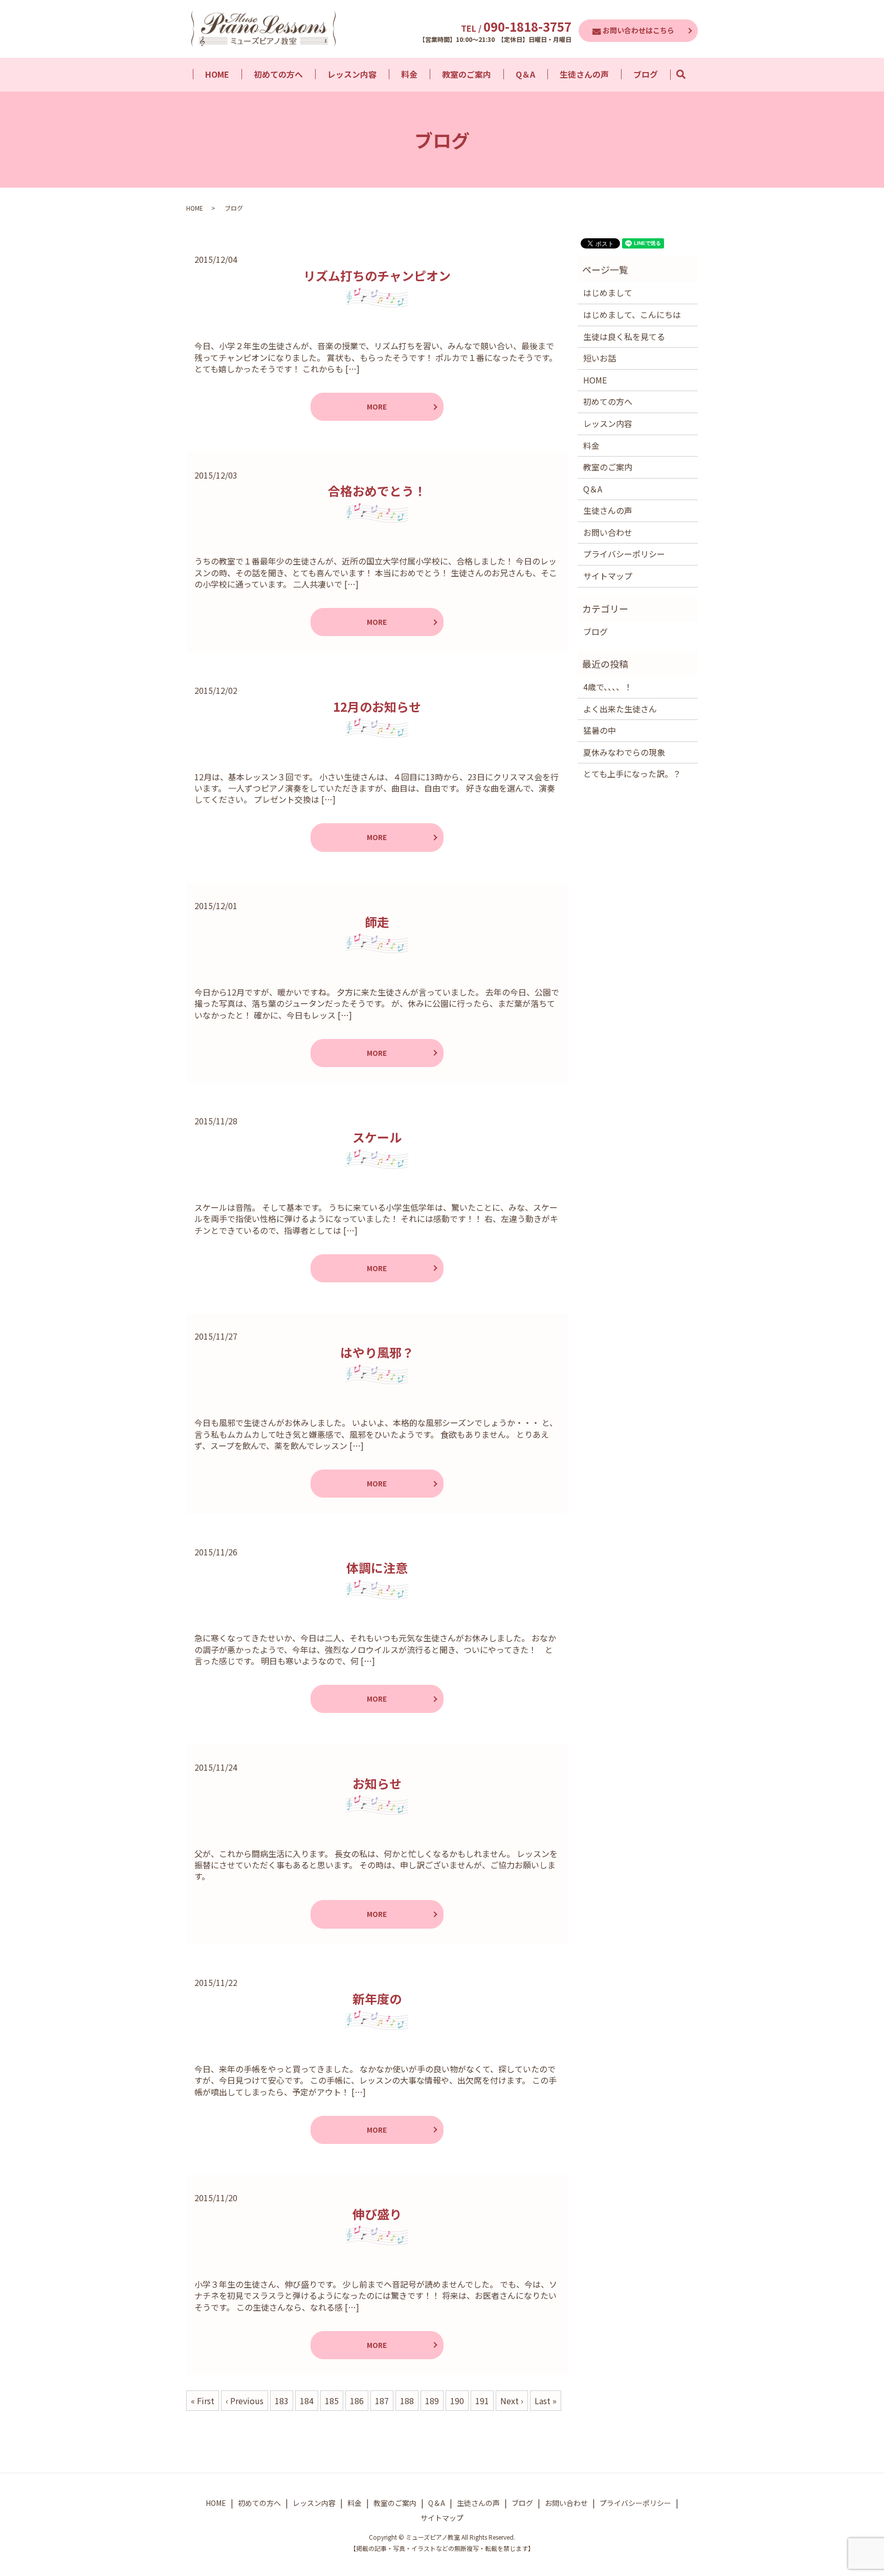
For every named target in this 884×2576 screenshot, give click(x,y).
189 (432, 2401)
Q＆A (525, 74)
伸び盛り (377, 2214)
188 (407, 2401)
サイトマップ (608, 576)
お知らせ (377, 1783)
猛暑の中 (600, 730)
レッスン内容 (352, 74)
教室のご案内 (467, 74)
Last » (546, 2401)
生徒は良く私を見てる (624, 336)
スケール (377, 1137)
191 (482, 2401)
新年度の (377, 1998)
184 (307, 2401)
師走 (377, 922)
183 (282, 2401)
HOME (217, 74)
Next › (512, 2401)
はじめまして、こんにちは (632, 314)
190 (457, 2401)
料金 (409, 74)
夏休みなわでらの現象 (624, 752)
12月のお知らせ (377, 706)
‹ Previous (245, 2401)
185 (332, 2401)
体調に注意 (377, 1567)
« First (203, 2401)
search (686, 74)
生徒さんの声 (584, 74)
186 (357, 2401)
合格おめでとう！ (377, 491)
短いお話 (600, 358)
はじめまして (608, 292)
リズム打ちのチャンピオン (377, 275)
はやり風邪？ (377, 1352)
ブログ (646, 74)
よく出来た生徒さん (620, 709)
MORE (377, 406)
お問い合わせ (608, 532)
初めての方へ (278, 74)
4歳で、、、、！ (608, 687)
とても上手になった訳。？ (632, 774)
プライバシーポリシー (624, 554)
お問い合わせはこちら (638, 30)
